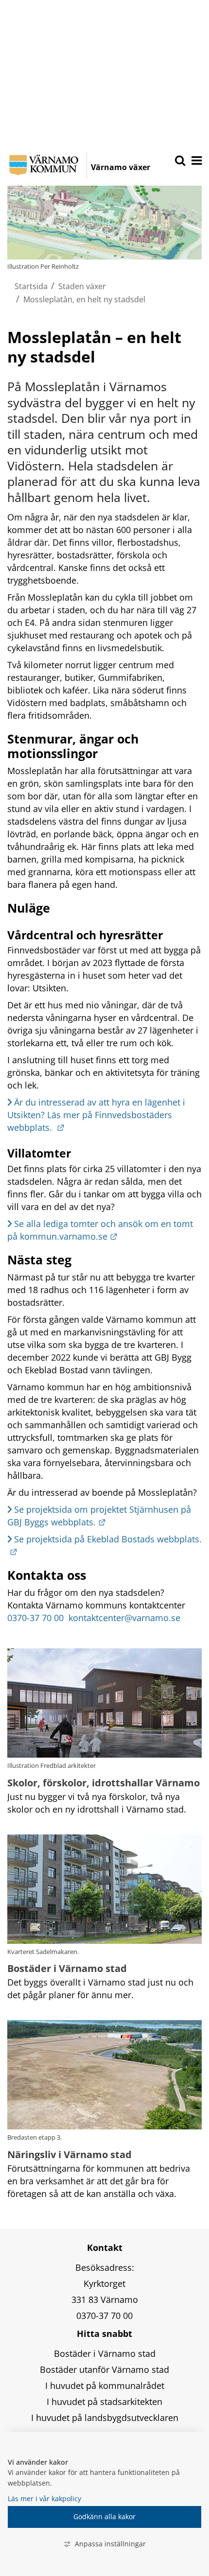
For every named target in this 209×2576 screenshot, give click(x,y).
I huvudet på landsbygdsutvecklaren (105, 2418)
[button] (196, 161)
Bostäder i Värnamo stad (67, 1968)
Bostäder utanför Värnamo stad (104, 2369)
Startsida (31, 286)
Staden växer (82, 286)
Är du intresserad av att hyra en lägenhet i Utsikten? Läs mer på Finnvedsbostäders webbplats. (97, 1115)
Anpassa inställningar (110, 2544)
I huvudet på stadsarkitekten (104, 2402)
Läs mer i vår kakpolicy (44, 2498)
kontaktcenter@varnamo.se (124, 1618)
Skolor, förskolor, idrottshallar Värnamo (104, 1783)
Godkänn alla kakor (104, 2516)
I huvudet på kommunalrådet (105, 2386)
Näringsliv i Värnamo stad (70, 2154)
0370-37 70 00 (37, 1618)
